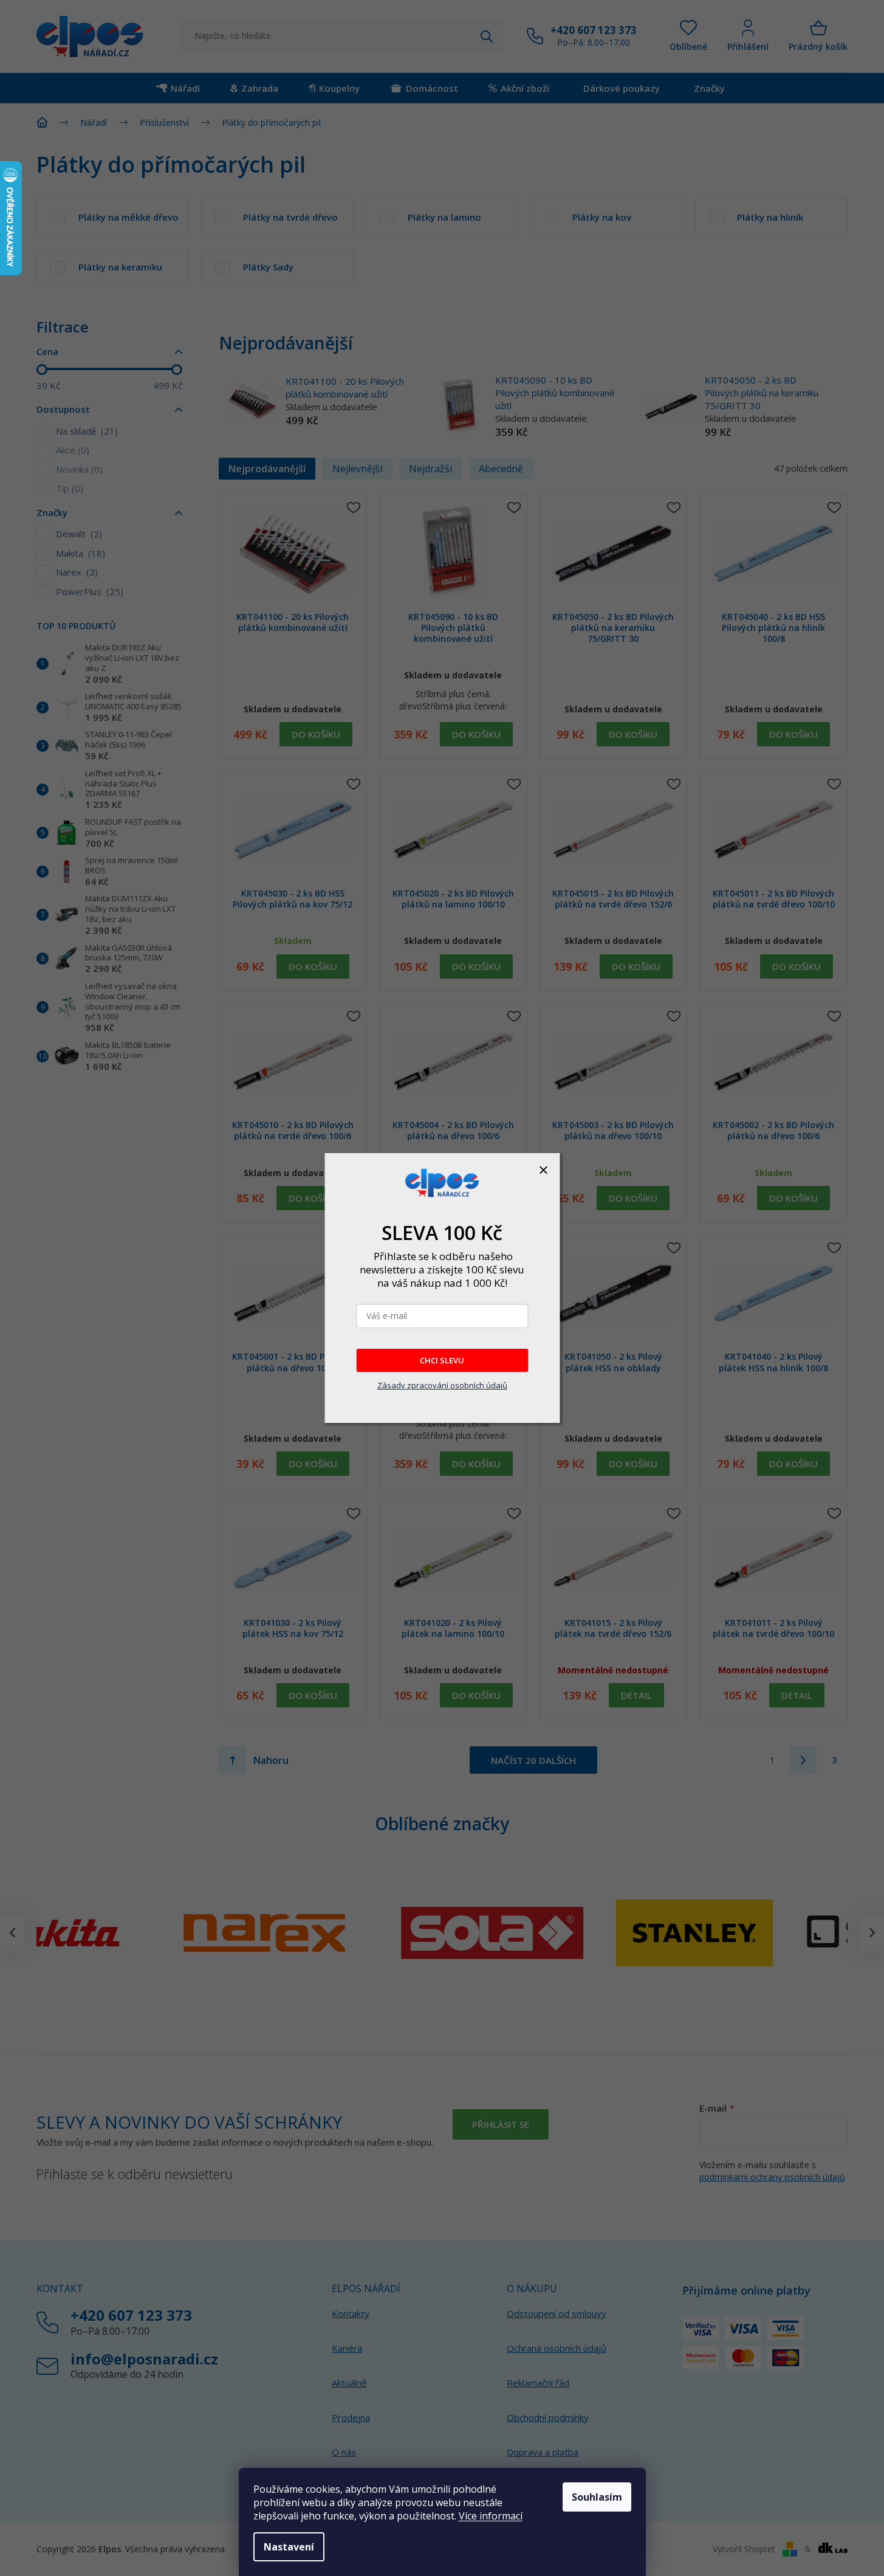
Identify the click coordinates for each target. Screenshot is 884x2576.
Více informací (491, 2516)
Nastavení (289, 2547)
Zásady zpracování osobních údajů (442, 1385)
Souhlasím (597, 2497)
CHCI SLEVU (442, 1360)
